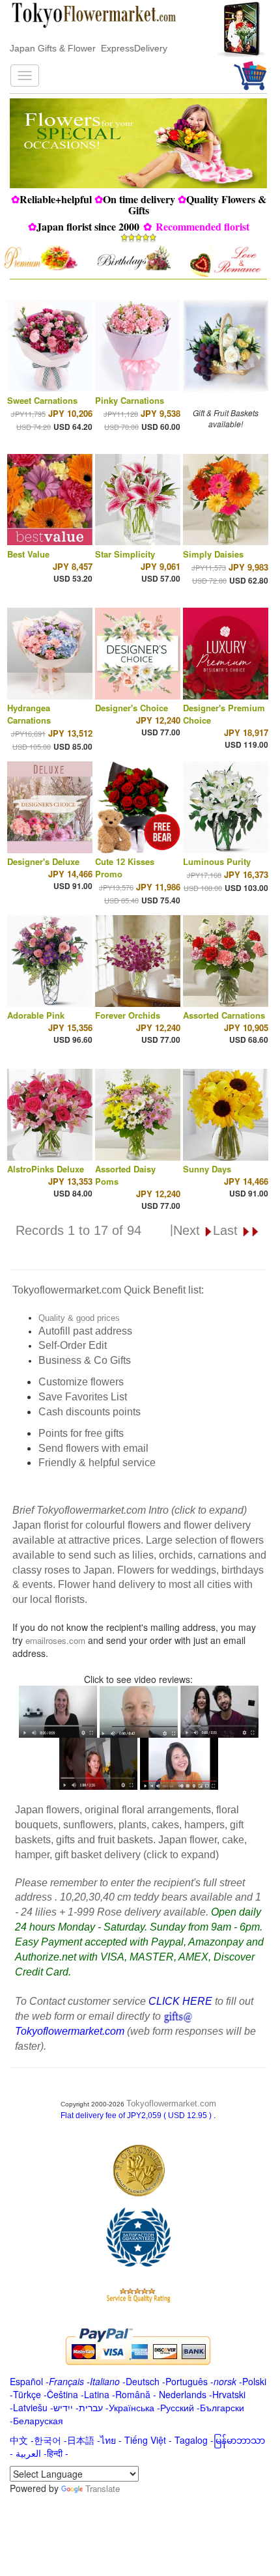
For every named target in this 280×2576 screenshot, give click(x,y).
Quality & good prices (79, 1318)
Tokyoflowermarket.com (171, 2103)
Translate (103, 2488)
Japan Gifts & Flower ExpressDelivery (89, 48)
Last (227, 1230)
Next (189, 1230)
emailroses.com (55, 1640)
